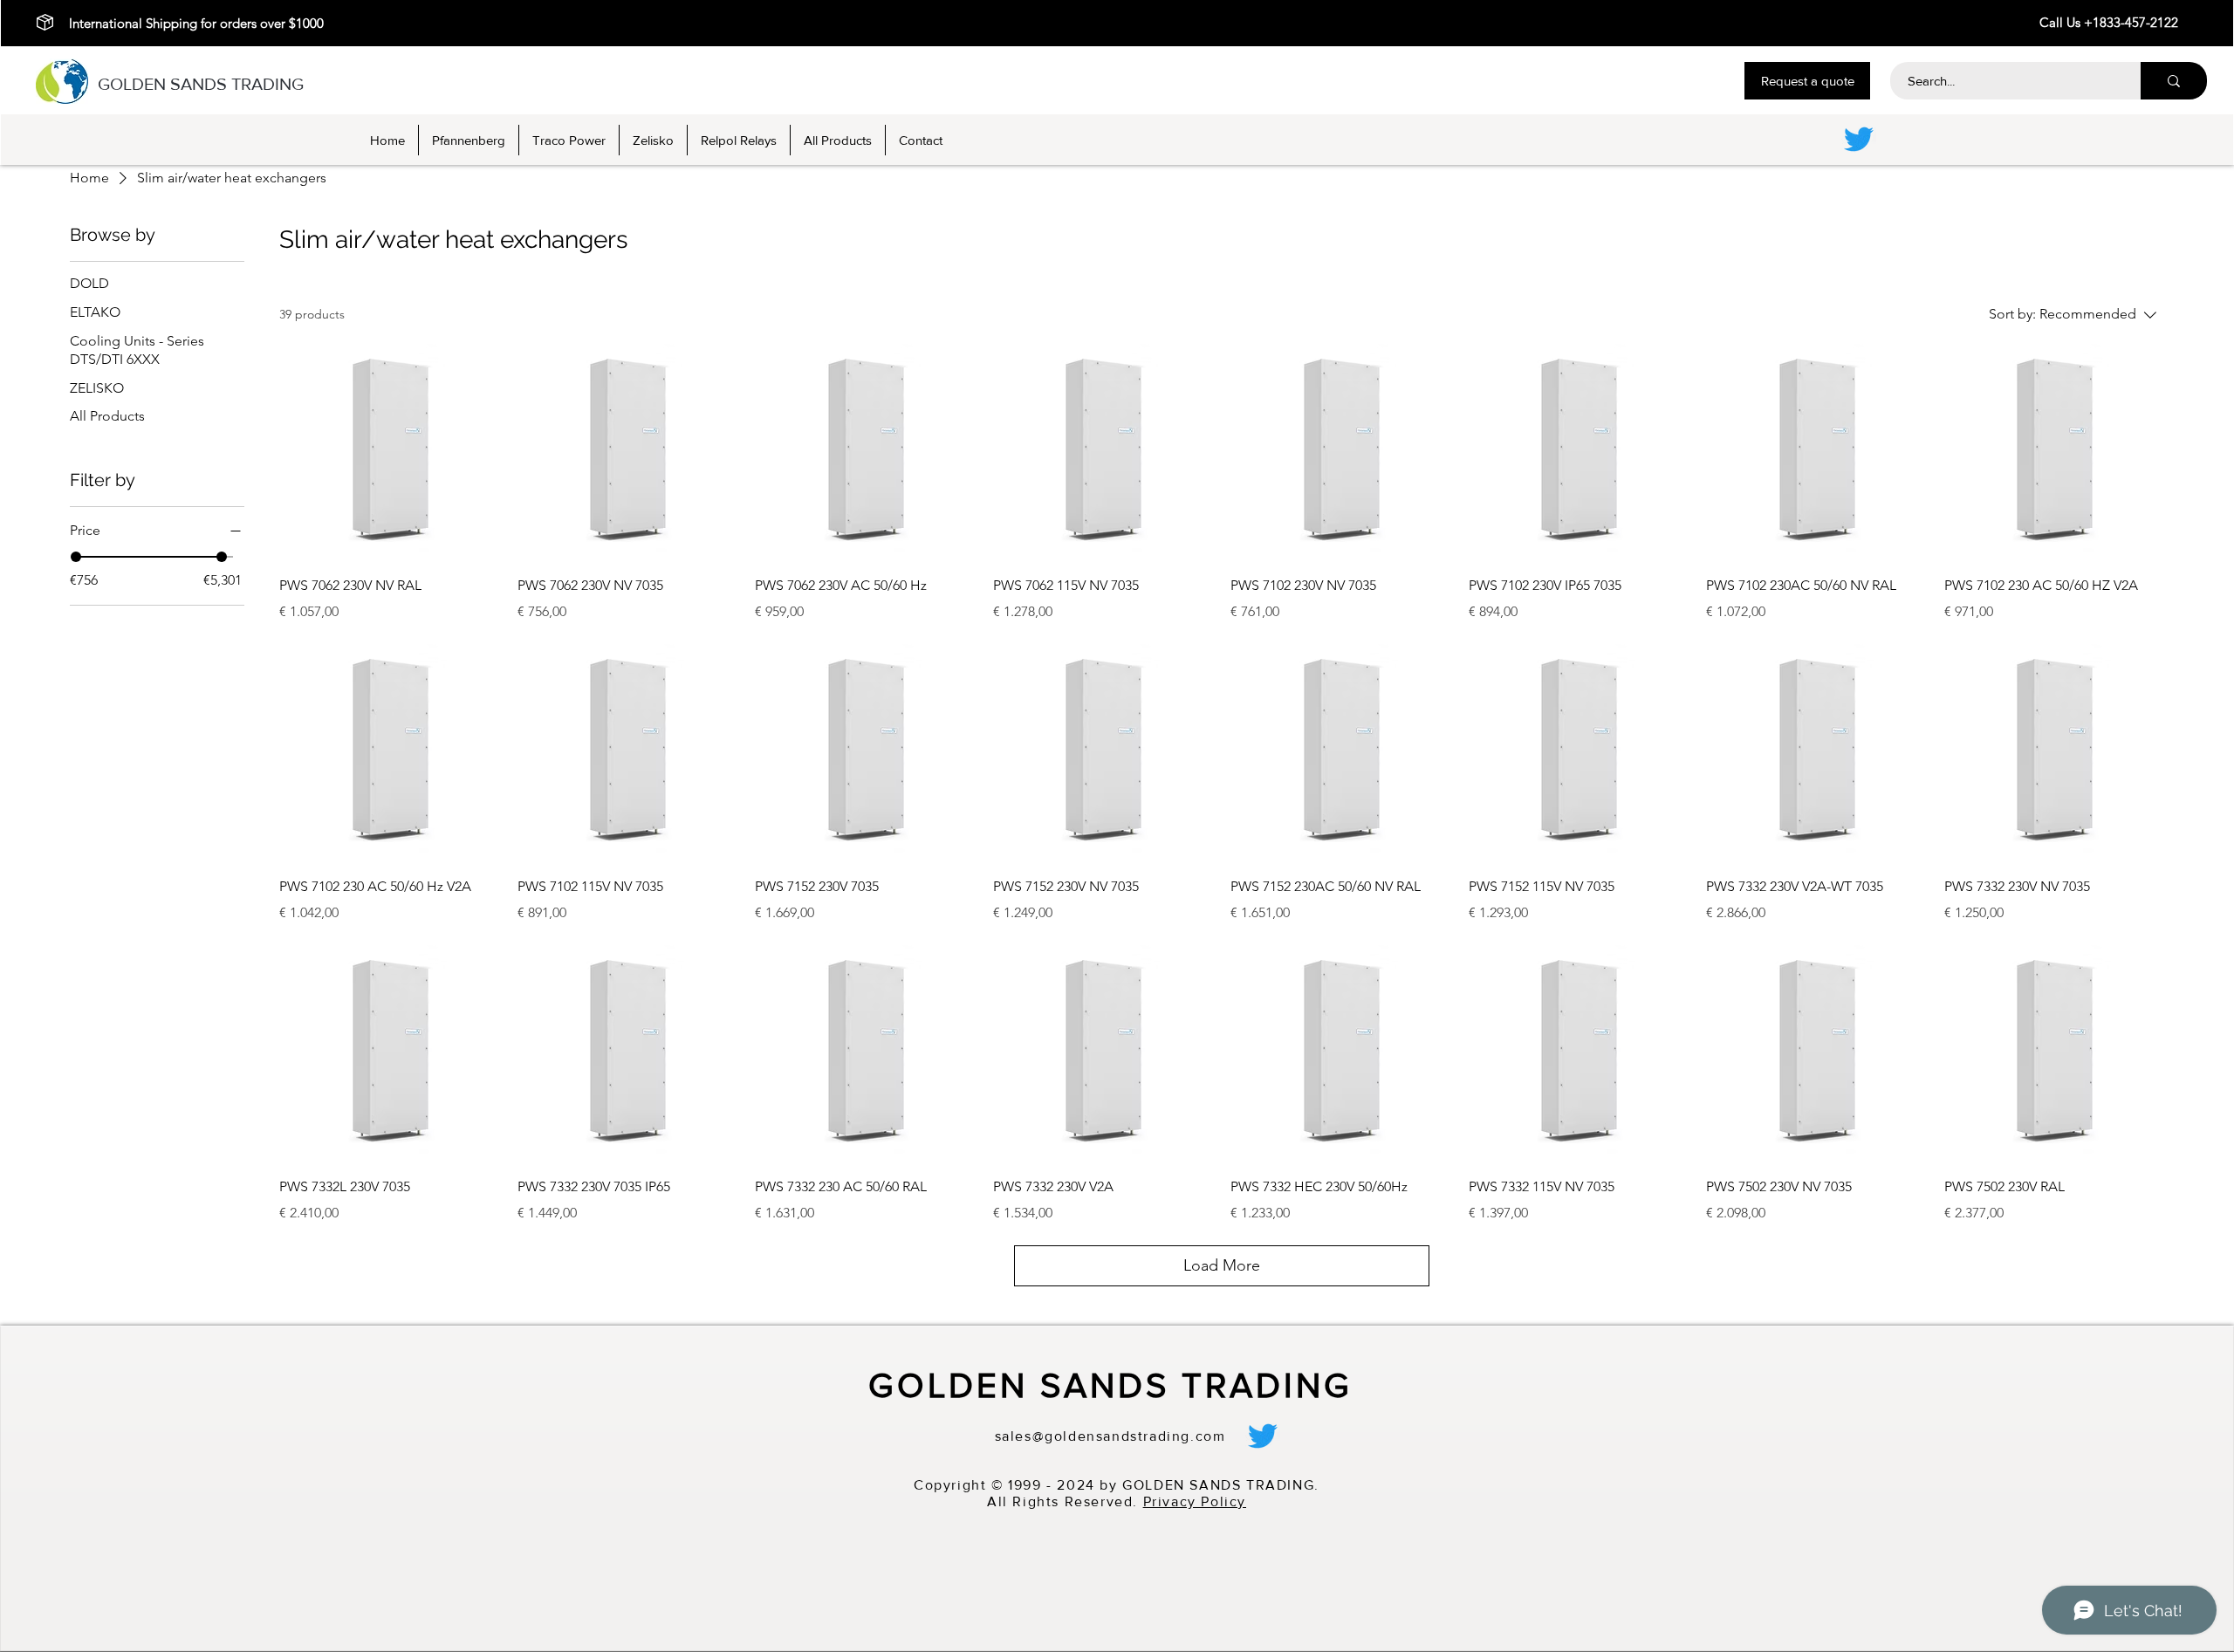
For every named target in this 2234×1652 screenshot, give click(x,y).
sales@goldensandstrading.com (1110, 1436)
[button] (1807, 81)
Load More (1222, 1265)
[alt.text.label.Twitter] (1859, 139)
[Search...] (2174, 81)
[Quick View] (390, 450)
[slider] (76, 557)
